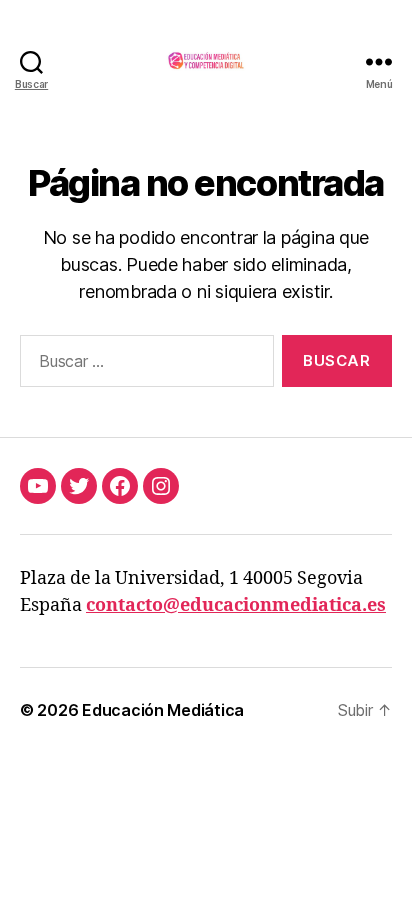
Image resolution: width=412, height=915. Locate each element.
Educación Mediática (163, 710)
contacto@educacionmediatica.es (236, 605)
